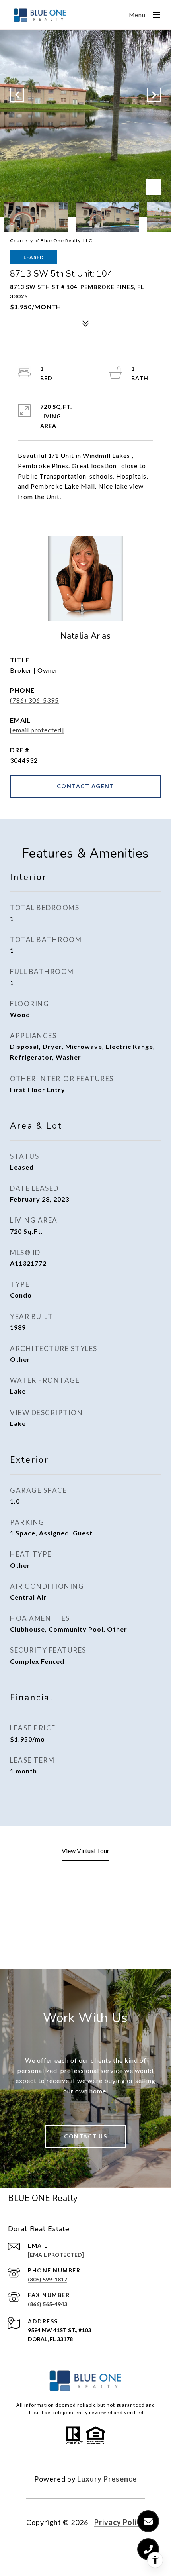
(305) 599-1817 (48, 2279)
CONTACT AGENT (86, 786)
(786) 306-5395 (34, 700)
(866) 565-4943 (48, 2304)
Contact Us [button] (85, 2136)
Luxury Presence (107, 2479)
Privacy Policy (120, 2522)
